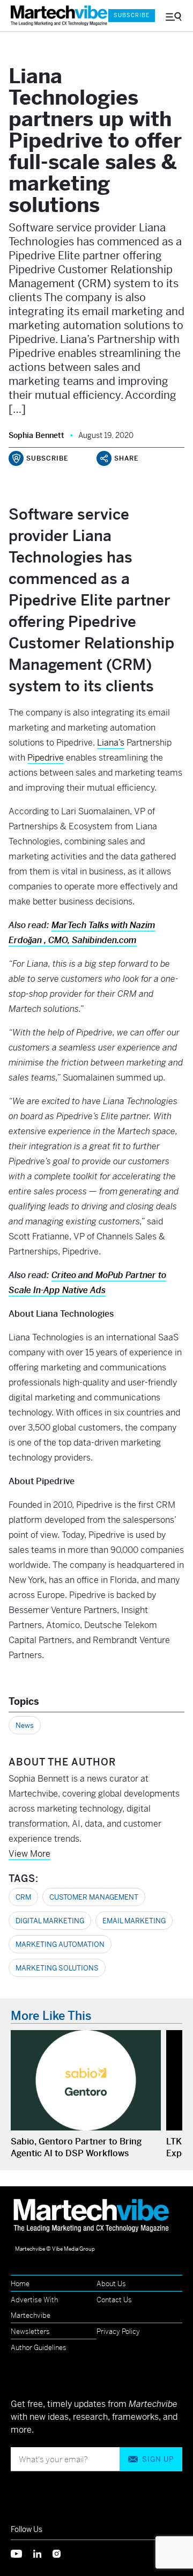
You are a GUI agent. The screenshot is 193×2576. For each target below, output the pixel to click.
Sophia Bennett (36, 435)
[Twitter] (22, 2553)
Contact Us (114, 2300)
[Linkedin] (43, 2553)
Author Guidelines (39, 2348)
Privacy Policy (118, 2331)
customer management (94, 1897)
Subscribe (132, 15)
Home (20, 2284)
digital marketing (50, 1921)
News (25, 1725)
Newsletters (30, 2331)
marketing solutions (57, 1968)
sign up (158, 2459)
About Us (111, 2284)
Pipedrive (46, 758)
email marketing (134, 1921)
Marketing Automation (60, 1944)
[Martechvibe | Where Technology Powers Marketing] (54, 16)
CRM (23, 1897)
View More (29, 1854)
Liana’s (111, 743)
